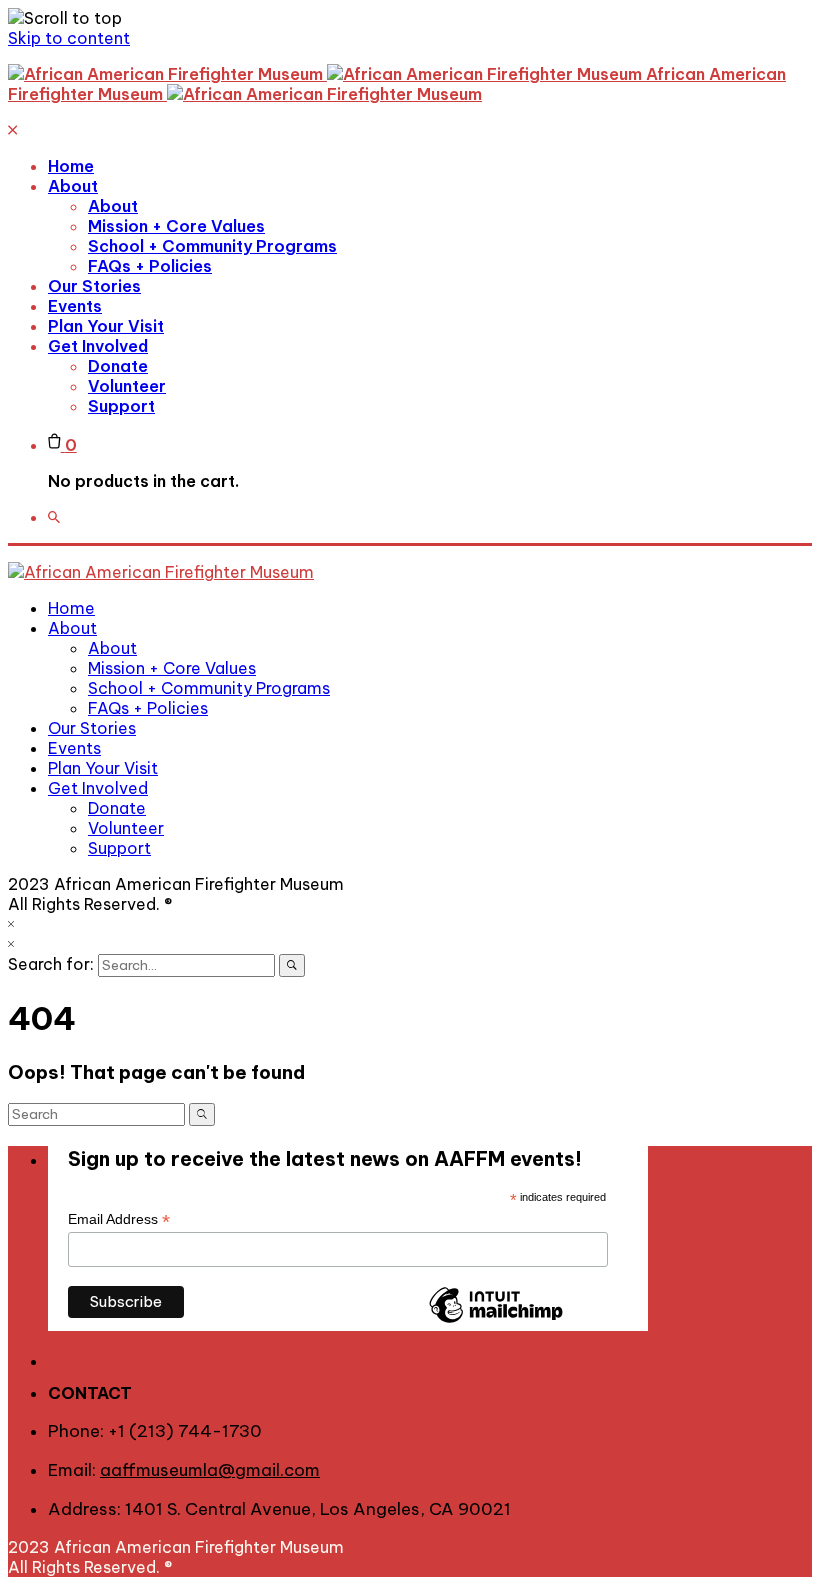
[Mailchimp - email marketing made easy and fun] (496, 1322)
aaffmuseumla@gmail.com (210, 1470)
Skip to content (69, 38)
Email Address (119, 1219)
